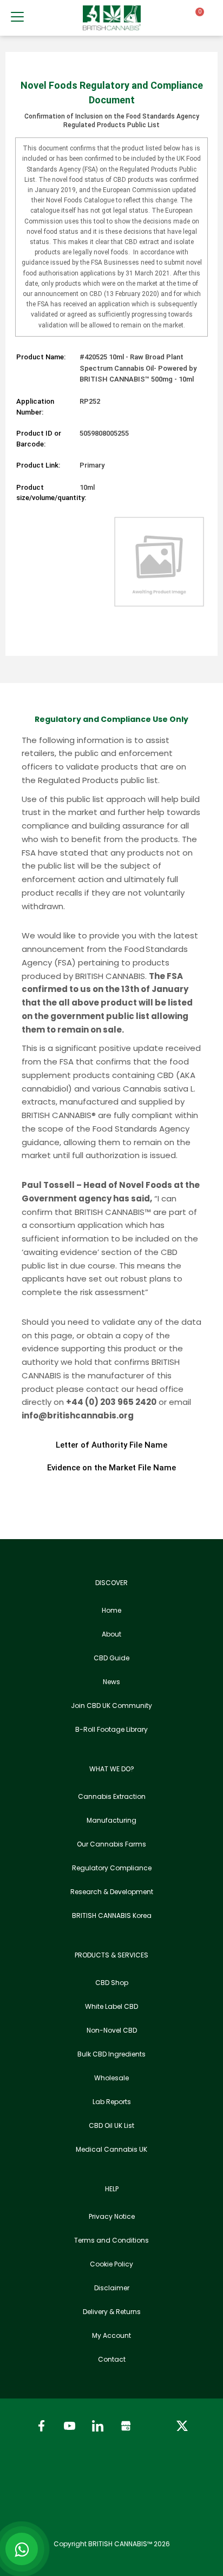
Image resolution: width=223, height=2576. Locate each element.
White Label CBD (111, 2006)
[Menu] (17, 17)
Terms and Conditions (111, 2240)
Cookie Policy (111, 2264)
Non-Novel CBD (112, 2030)
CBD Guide (111, 1658)
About (111, 1634)
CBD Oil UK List (111, 2125)
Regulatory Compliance (112, 1868)
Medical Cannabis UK (111, 2149)
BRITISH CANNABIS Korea (112, 1915)
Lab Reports (112, 2102)
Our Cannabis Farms (111, 1844)
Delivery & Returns (112, 2312)
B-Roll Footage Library (111, 1729)
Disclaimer (112, 2288)
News (111, 1682)
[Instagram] (154, 2426)
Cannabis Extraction (112, 1796)
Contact (112, 2359)
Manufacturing (111, 1820)
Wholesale (111, 2078)
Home (111, 1610)
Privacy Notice (112, 2216)
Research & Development (112, 1892)
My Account (111, 2335)
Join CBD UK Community (111, 1706)
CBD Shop (112, 1983)
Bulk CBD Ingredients (111, 2054)
